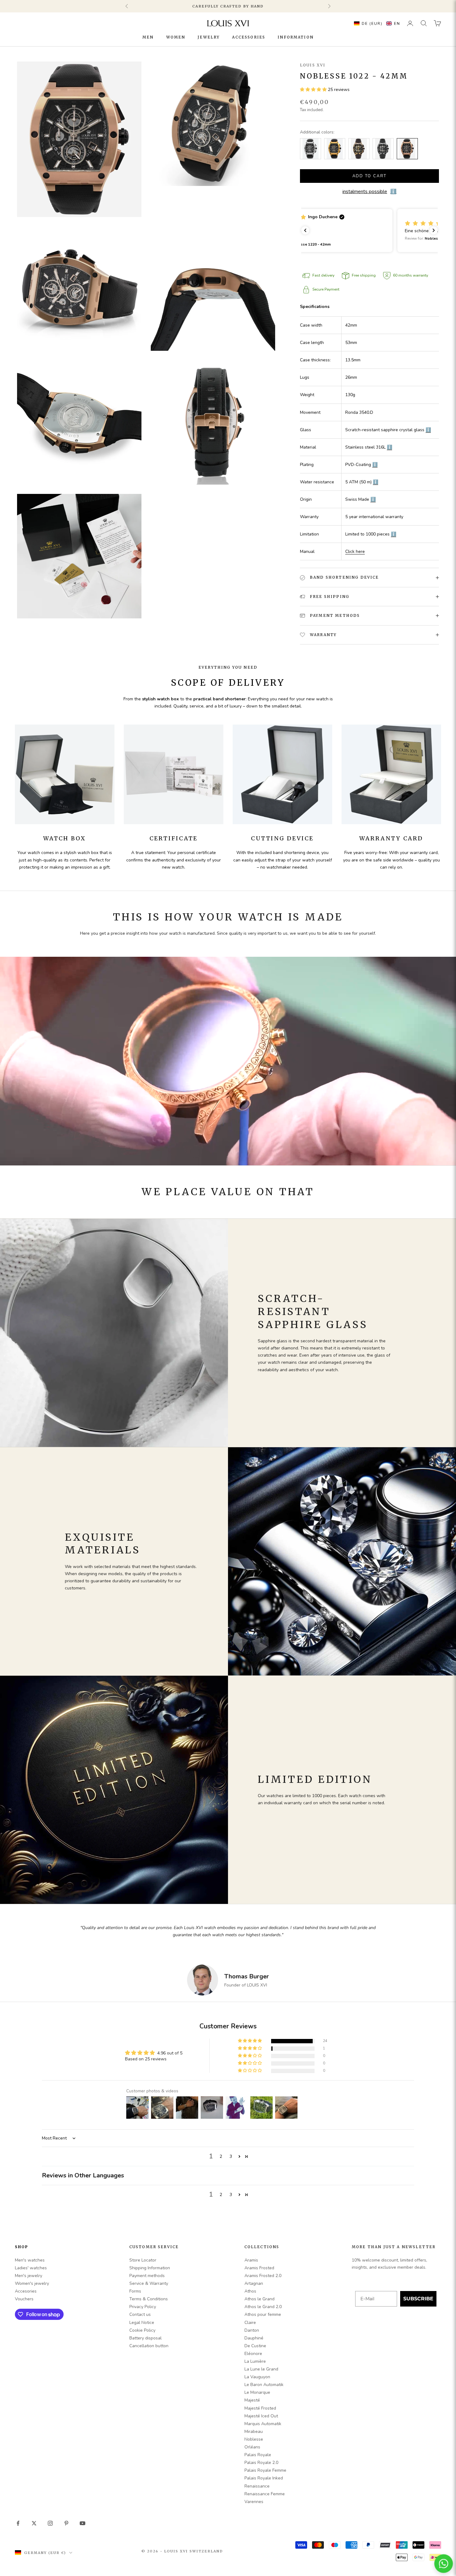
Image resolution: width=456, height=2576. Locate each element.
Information (296, 37)
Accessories (249, 37)
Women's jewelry (32, 2283)
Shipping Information (150, 2268)
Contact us (140, 2314)
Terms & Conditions (149, 2299)
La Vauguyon (257, 2377)
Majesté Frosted (260, 2408)
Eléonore (253, 2354)
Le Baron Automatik (264, 2385)
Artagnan (254, 2283)
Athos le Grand (259, 2299)
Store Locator (143, 2260)
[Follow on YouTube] (83, 2523)
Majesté (252, 2400)
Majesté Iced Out (261, 2416)
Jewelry (209, 37)
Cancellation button (149, 2346)
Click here (355, 551)
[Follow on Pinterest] (66, 2523)
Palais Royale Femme (265, 2470)
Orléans (252, 2447)
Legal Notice (142, 2323)
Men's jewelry (29, 2276)
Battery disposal (145, 2338)
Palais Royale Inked (264, 2478)
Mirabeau (254, 2431)
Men (148, 37)
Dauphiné (254, 2338)
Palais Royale (258, 2455)
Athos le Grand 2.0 (263, 2307)
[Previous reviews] (305, 230)
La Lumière (255, 2361)
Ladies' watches (31, 2268)
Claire (250, 2323)
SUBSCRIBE (418, 2299)
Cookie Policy (142, 2330)
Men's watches (30, 2260)
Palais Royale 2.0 (261, 2463)
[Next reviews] (434, 230)
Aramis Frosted (259, 2268)
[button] (376, 23)
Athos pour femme (263, 2314)
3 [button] (231, 2156)
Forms (135, 2291)
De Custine (255, 2346)
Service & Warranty (149, 2283)
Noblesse (254, 2439)
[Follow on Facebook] (18, 2523)
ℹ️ (428, 430)
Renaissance (257, 2486)
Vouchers (24, 2299)
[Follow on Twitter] (34, 2523)
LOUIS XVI (313, 65)
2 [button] (221, 2156)
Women (176, 37)
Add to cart (370, 176)
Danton (252, 2330)
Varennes (254, 2502)
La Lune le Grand (261, 2369)
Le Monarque (257, 2392)
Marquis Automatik (263, 2424)
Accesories (26, 2291)
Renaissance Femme (265, 2494)
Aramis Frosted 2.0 (263, 2276)
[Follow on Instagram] (50, 2523)
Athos (250, 2291)
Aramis (251, 2260)
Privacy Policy (143, 2307)
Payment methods (147, 2276)
